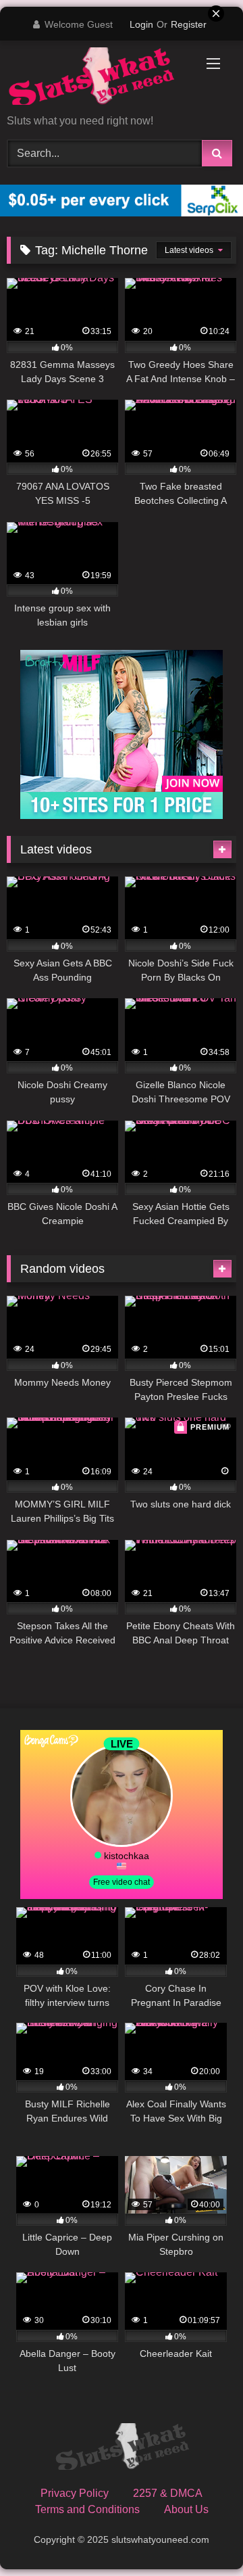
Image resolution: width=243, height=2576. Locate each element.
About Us (186, 2509)
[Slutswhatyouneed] (122, 2449)
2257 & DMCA (168, 2493)
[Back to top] (201, 2536)
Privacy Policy (75, 2493)
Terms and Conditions (87, 2509)
